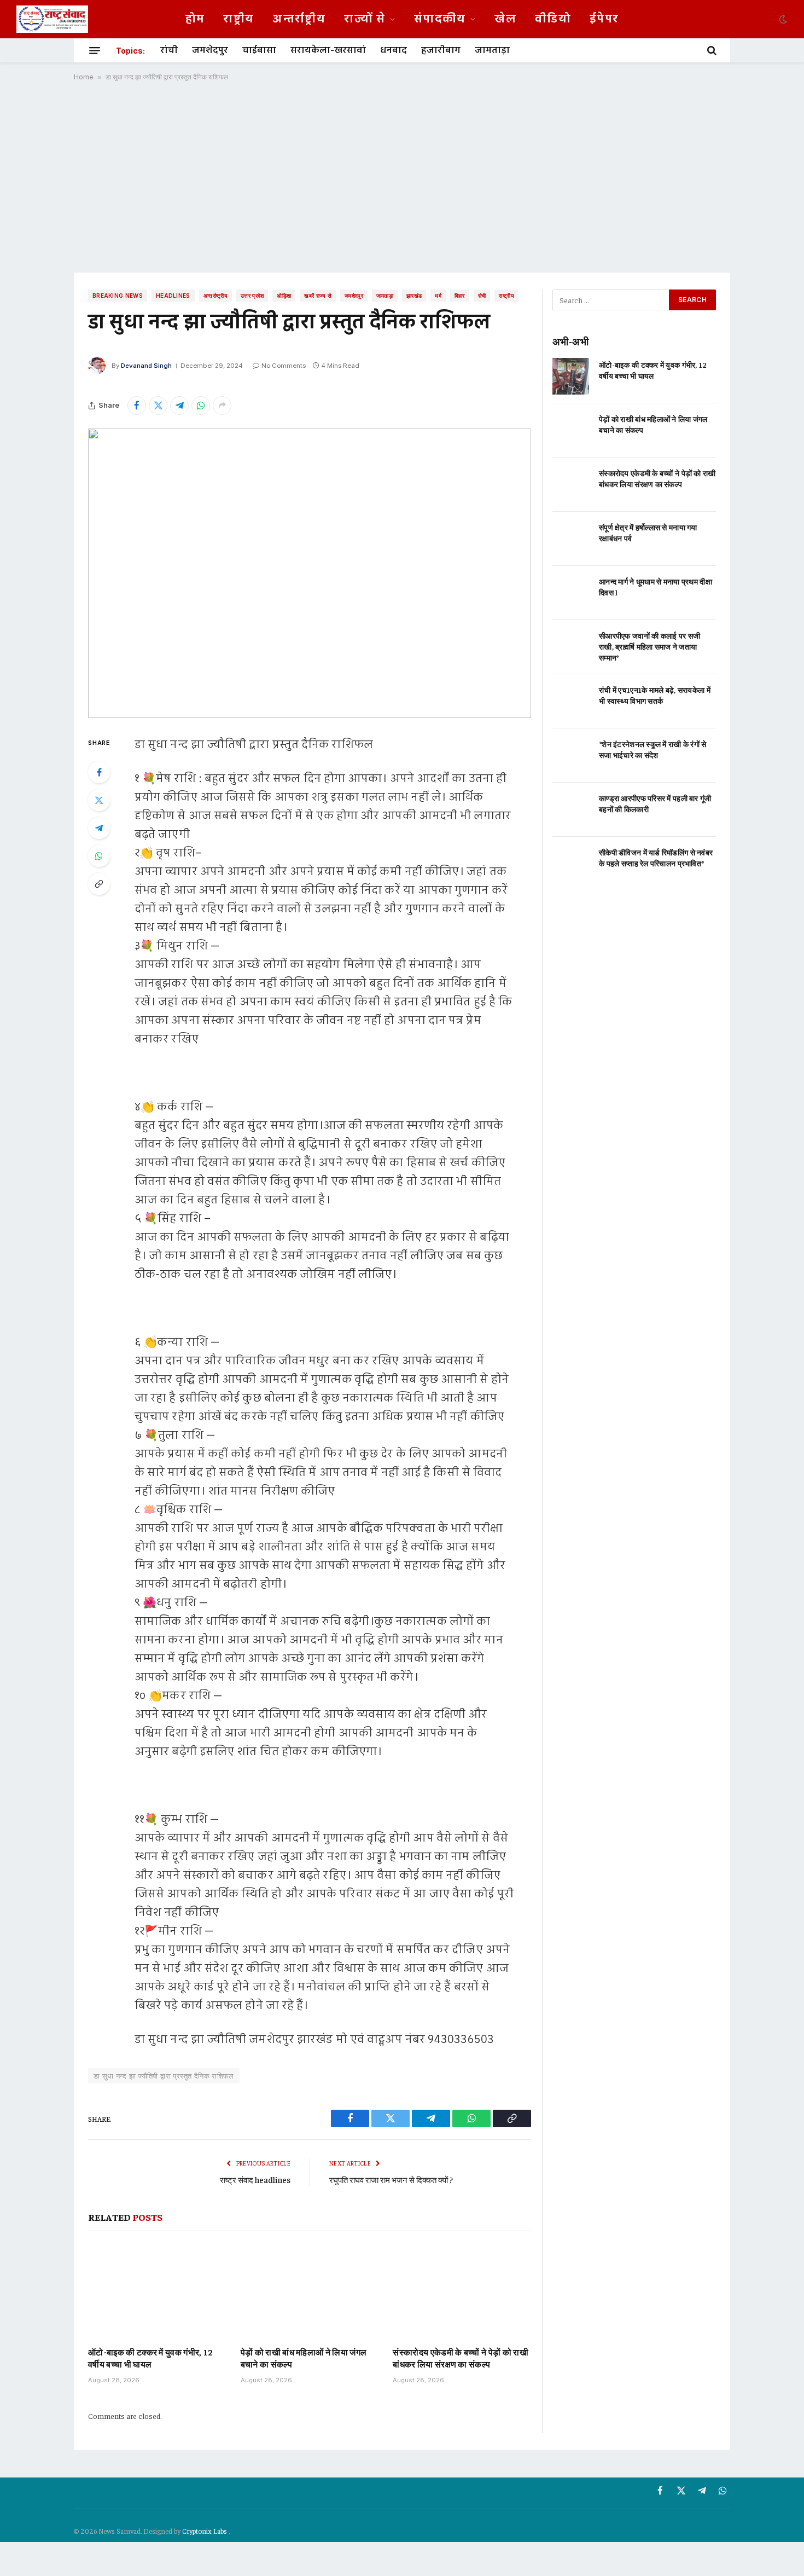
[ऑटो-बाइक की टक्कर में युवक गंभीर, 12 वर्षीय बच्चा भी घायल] (157, 2291)
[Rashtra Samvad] (52, 19)
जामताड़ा (492, 50)
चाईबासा (259, 50)
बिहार (460, 296)
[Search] (711, 50)
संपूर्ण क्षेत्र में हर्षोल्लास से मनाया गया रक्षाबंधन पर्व (648, 532)
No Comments (284, 366)
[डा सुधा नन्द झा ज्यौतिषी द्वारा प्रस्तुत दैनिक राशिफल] (310, 573)
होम (195, 19)
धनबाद (394, 50)
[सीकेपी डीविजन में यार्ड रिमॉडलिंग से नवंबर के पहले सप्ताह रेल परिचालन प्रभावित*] (571, 864)
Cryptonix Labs (205, 2531)
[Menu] (95, 50)
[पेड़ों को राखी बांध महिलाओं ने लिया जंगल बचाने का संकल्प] (310, 2291)
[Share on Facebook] (137, 406)
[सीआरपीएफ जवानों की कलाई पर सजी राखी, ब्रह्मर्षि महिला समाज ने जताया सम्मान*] (571, 647)
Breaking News (118, 296)
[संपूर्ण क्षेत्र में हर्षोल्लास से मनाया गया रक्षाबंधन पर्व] (571, 539)
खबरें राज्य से (318, 296)
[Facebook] (99, 772)
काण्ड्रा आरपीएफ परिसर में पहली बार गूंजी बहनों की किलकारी (655, 803)
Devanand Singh (146, 366)
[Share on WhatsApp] (201, 406)
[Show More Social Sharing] (222, 406)
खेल (505, 19)
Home (84, 77)
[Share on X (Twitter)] (158, 406)
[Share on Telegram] (179, 406)
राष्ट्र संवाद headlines (255, 2180)
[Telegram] (99, 828)
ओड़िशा (284, 296)
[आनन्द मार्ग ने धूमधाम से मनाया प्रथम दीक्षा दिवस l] (571, 593)
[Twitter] (99, 800)
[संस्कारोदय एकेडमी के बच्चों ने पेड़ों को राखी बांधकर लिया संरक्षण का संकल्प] (462, 2291)
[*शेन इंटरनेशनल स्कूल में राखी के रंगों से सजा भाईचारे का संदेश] (571, 756)
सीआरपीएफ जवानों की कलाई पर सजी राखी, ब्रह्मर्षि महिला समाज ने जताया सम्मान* (649, 646)
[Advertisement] (402, 177)
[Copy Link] (99, 884)
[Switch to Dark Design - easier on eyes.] (782, 19)
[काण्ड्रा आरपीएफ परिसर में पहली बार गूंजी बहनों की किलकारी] (571, 810)
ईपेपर (604, 19)
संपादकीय (440, 19)
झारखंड (414, 296)
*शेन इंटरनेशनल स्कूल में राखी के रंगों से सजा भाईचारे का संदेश (653, 749)
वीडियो (553, 19)
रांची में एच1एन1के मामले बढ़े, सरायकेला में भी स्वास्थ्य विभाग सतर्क (655, 695)
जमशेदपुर (210, 50)
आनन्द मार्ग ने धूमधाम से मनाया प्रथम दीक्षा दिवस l (656, 587)
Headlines (173, 296)
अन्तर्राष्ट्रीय (299, 19)
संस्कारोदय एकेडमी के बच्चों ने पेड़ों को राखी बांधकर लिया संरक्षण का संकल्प (461, 2358)
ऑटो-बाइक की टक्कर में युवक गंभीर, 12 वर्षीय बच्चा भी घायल (151, 2358)
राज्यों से (365, 19)
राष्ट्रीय (238, 19)
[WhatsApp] (99, 856)
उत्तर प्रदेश (252, 296)
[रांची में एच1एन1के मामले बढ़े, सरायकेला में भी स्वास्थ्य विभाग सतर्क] (571, 701)
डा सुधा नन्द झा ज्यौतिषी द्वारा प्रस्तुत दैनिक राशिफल (164, 2076)
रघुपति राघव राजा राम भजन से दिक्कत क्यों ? (391, 2180)
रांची (169, 50)
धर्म (438, 296)
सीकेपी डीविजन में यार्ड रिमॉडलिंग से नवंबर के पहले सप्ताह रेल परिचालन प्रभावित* (656, 858)
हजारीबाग (441, 50)
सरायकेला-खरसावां (328, 50)
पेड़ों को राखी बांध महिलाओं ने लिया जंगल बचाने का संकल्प (304, 2358)
